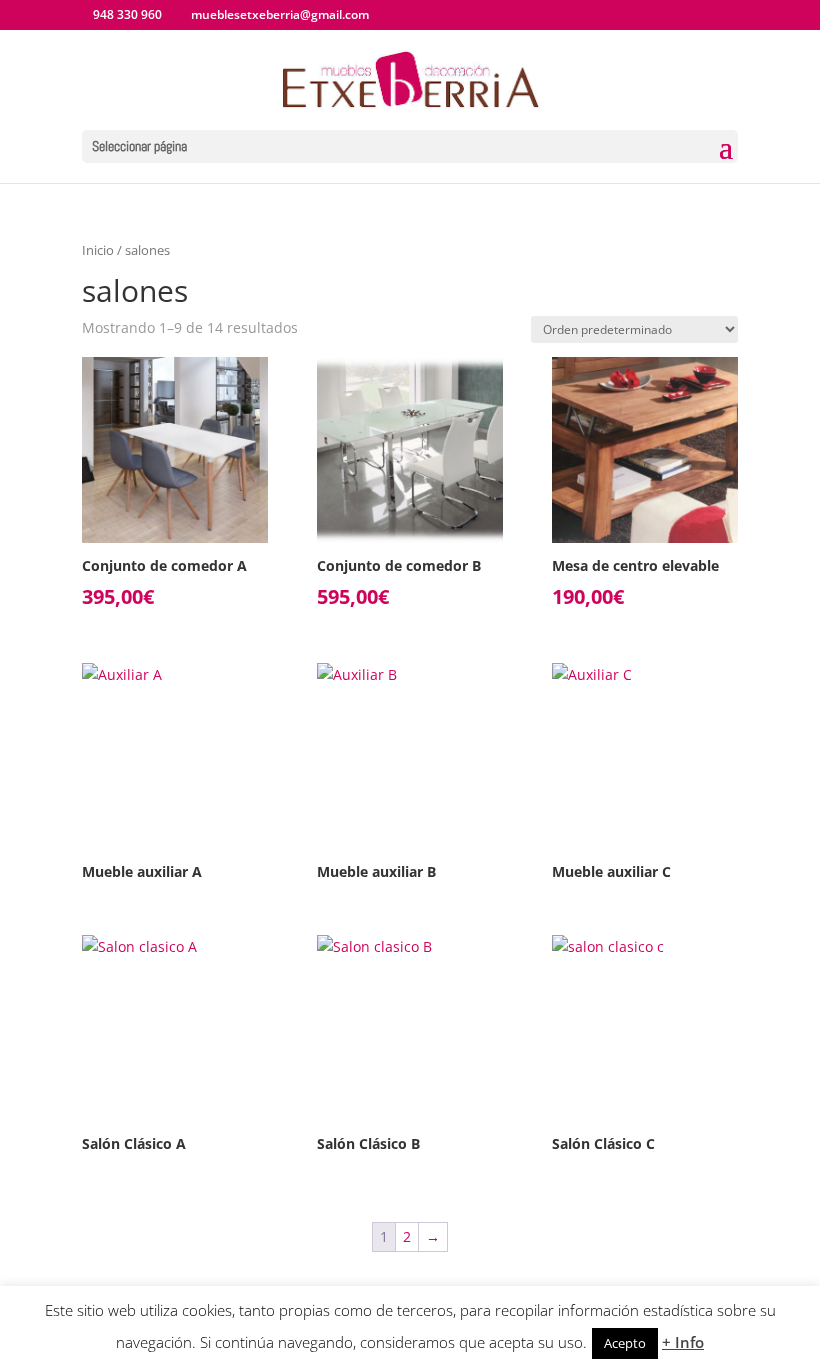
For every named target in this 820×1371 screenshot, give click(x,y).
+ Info (683, 1342)
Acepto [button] (625, 1343)
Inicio (98, 250)
